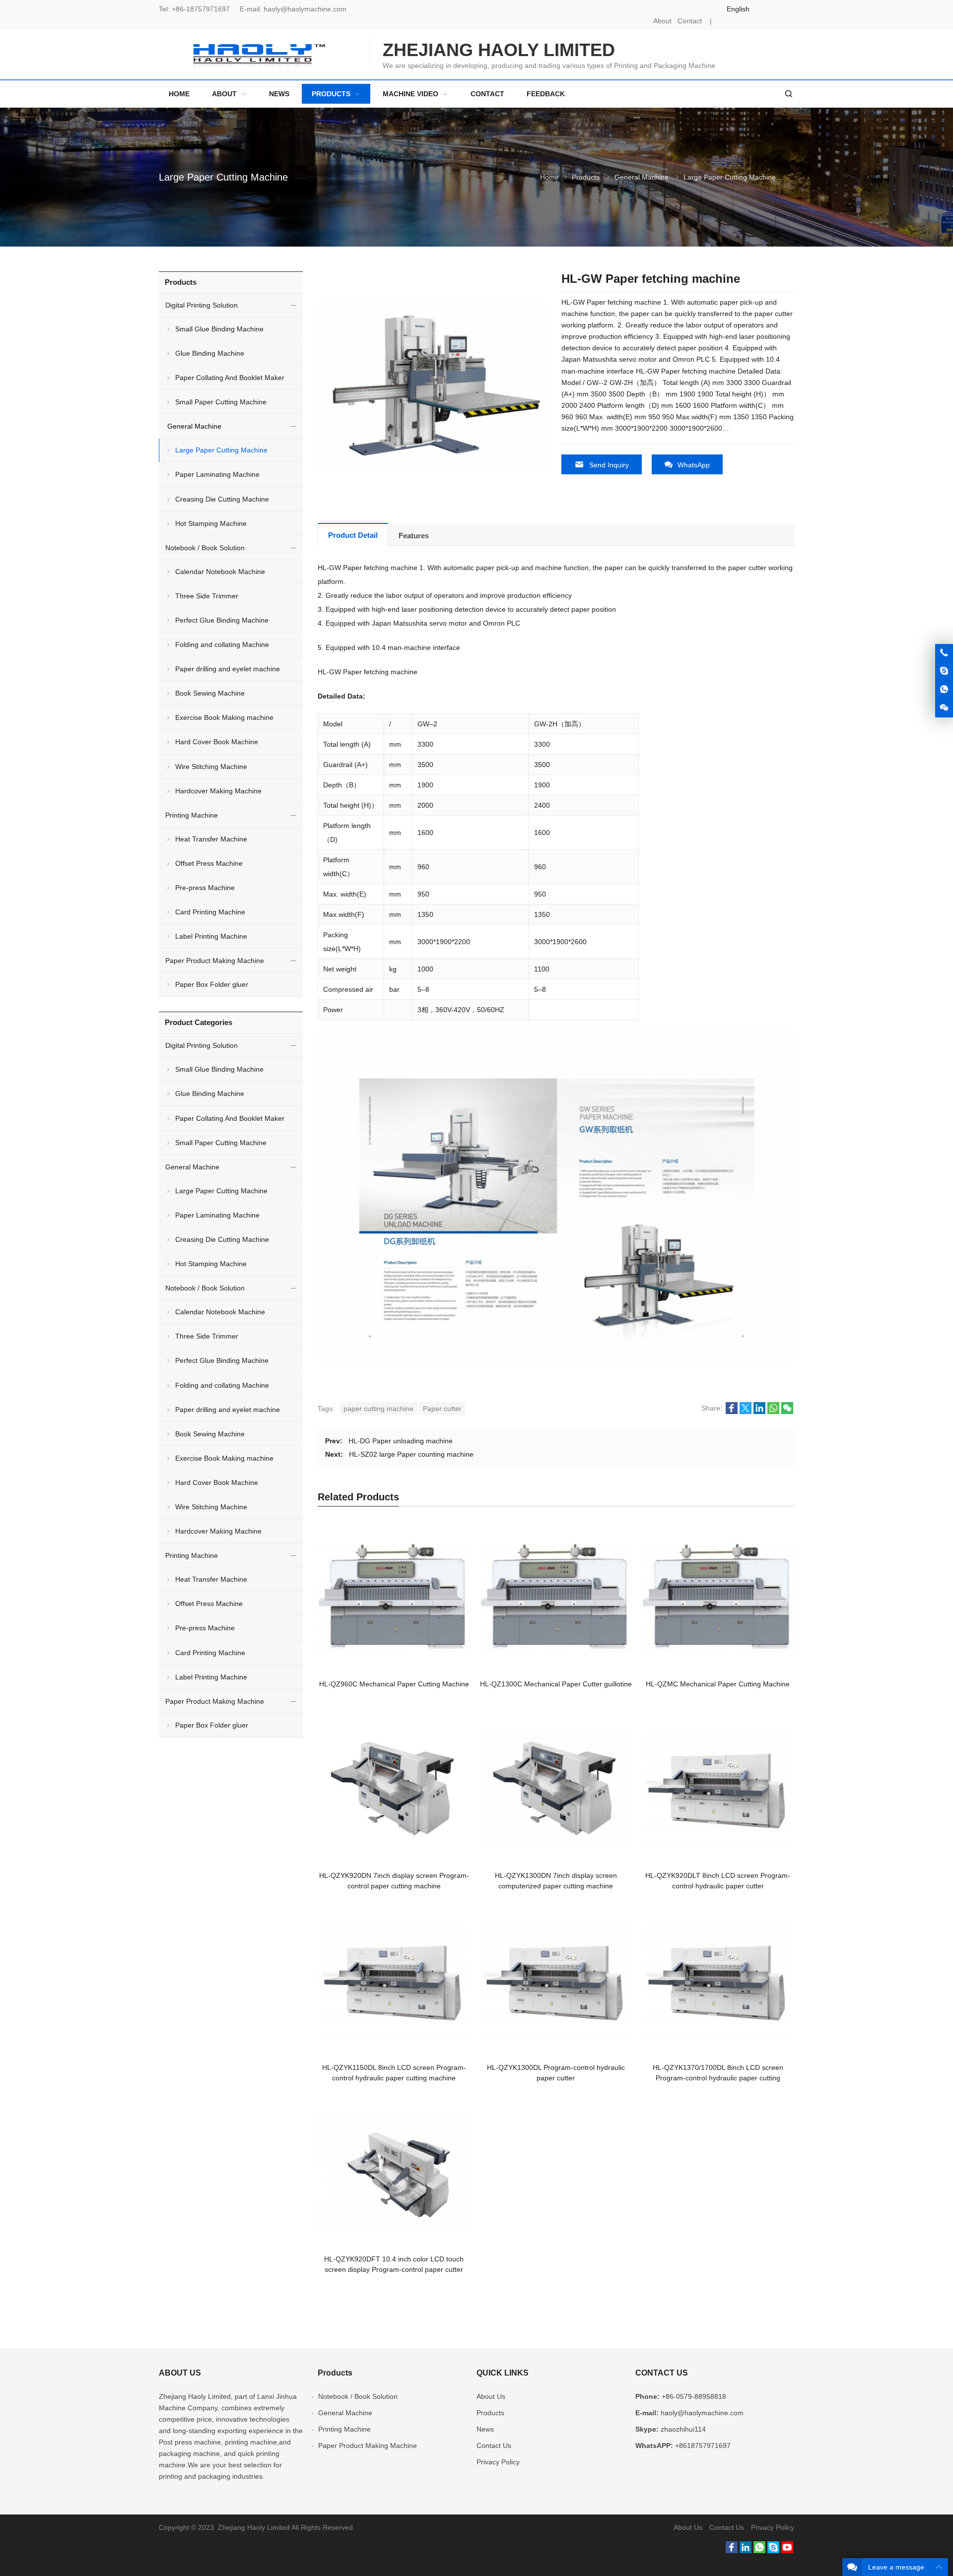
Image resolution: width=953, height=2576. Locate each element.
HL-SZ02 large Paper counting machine (411, 1454)
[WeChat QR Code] (944, 708)
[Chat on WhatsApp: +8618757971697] (944, 690)
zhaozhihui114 (683, 2429)
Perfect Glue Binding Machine (222, 620)
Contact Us (494, 2446)
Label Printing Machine (211, 936)
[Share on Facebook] (732, 1412)
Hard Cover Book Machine (217, 742)
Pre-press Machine (205, 888)
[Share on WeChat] (787, 1412)
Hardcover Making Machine (218, 791)
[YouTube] (787, 2551)
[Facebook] (732, 2551)
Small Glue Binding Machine (219, 329)
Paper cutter (442, 1409)
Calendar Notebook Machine (220, 572)
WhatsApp (694, 465)
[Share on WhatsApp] (773, 1412)
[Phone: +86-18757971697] (944, 653)
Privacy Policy (498, 2462)
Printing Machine (192, 815)
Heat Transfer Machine (211, 839)
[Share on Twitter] (746, 1412)
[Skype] (773, 2551)
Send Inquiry (609, 465)
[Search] (788, 94)
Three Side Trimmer (207, 596)
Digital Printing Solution (202, 305)
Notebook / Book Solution (205, 548)
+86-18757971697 (201, 9)
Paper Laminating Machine (217, 474)
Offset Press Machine (209, 863)
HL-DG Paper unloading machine (401, 1441)
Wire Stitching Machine (211, 767)
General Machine (642, 177)
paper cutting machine (378, 1409)
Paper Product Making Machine (215, 961)
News (485, 2429)
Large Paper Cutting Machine (223, 177)
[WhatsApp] (759, 2551)
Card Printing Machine (210, 912)
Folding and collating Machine (222, 644)
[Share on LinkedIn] (759, 1412)
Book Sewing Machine (210, 693)
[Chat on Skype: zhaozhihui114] (944, 671)
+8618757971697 (703, 2446)
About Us (491, 2396)
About (662, 21)
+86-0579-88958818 (694, 2396)
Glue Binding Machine (210, 353)
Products (586, 177)
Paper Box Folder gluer (212, 984)
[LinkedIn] (746, 2551)
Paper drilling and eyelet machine (228, 669)
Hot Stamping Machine (211, 523)
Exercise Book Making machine (224, 717)
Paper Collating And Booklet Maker (230, 378)
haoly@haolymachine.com (305, 9)
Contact (690, 21)
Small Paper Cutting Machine (221, 402)
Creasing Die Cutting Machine (222, 499)
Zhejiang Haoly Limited (195, 2396)
